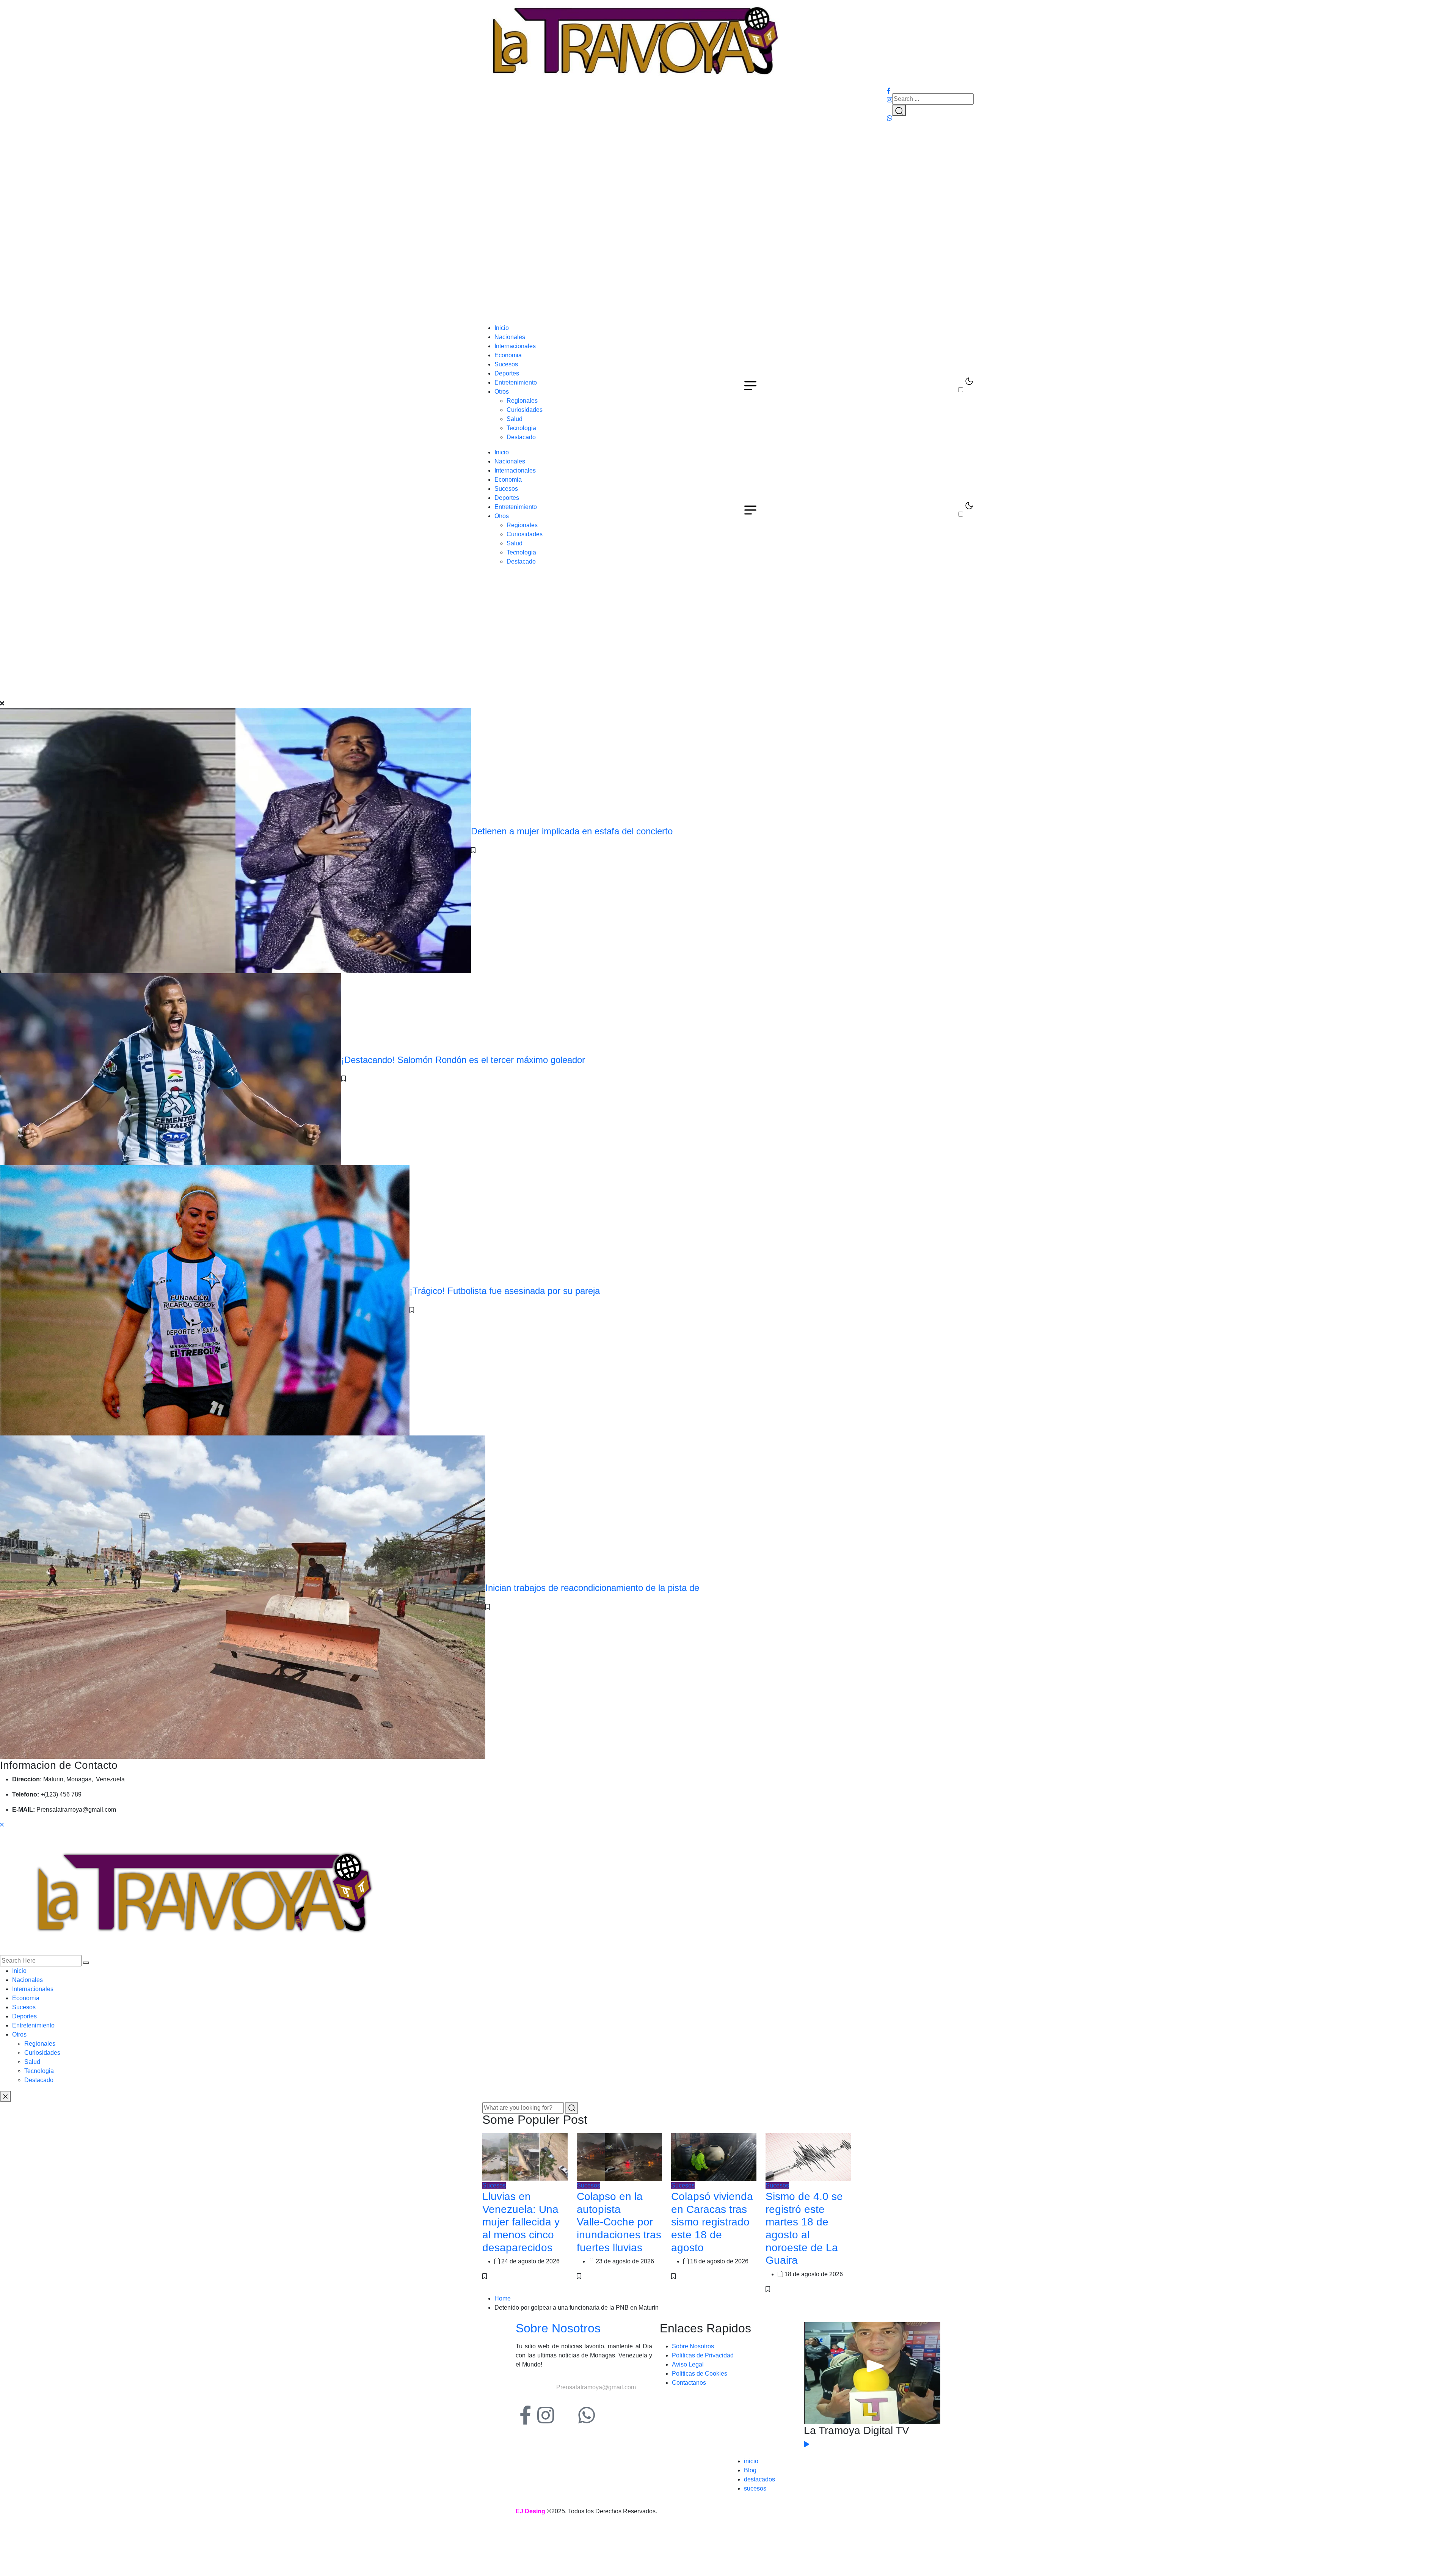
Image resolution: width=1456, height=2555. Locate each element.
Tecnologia (521, 428)
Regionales (522, 401)
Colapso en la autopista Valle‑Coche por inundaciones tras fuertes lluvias (619, 2222)
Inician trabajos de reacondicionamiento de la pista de (592, 1588)
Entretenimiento (516, 382)
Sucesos (506, 364)
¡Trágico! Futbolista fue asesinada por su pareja (505, 1291)
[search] (86, 1963)
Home (504, 2298)
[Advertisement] (728, 267)
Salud (515, 419)
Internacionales (515, 346)
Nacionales (510, 337)
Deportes (507, 373)
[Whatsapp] (587, 2415)
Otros (502, 392)
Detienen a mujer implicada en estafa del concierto (572, 831)
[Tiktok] (566, 2415)
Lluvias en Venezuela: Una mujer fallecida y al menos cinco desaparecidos (521, 2222)
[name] (634, 42)
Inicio (502, 328)
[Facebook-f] (525, 2415)
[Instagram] (546, 2415)
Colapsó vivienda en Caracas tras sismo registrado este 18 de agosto (712, 2222)
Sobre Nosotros (558, 2328)
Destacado (521, 437)
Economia (508, 355)
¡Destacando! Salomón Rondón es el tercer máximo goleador (463, 1060)
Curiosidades (525, 410)
